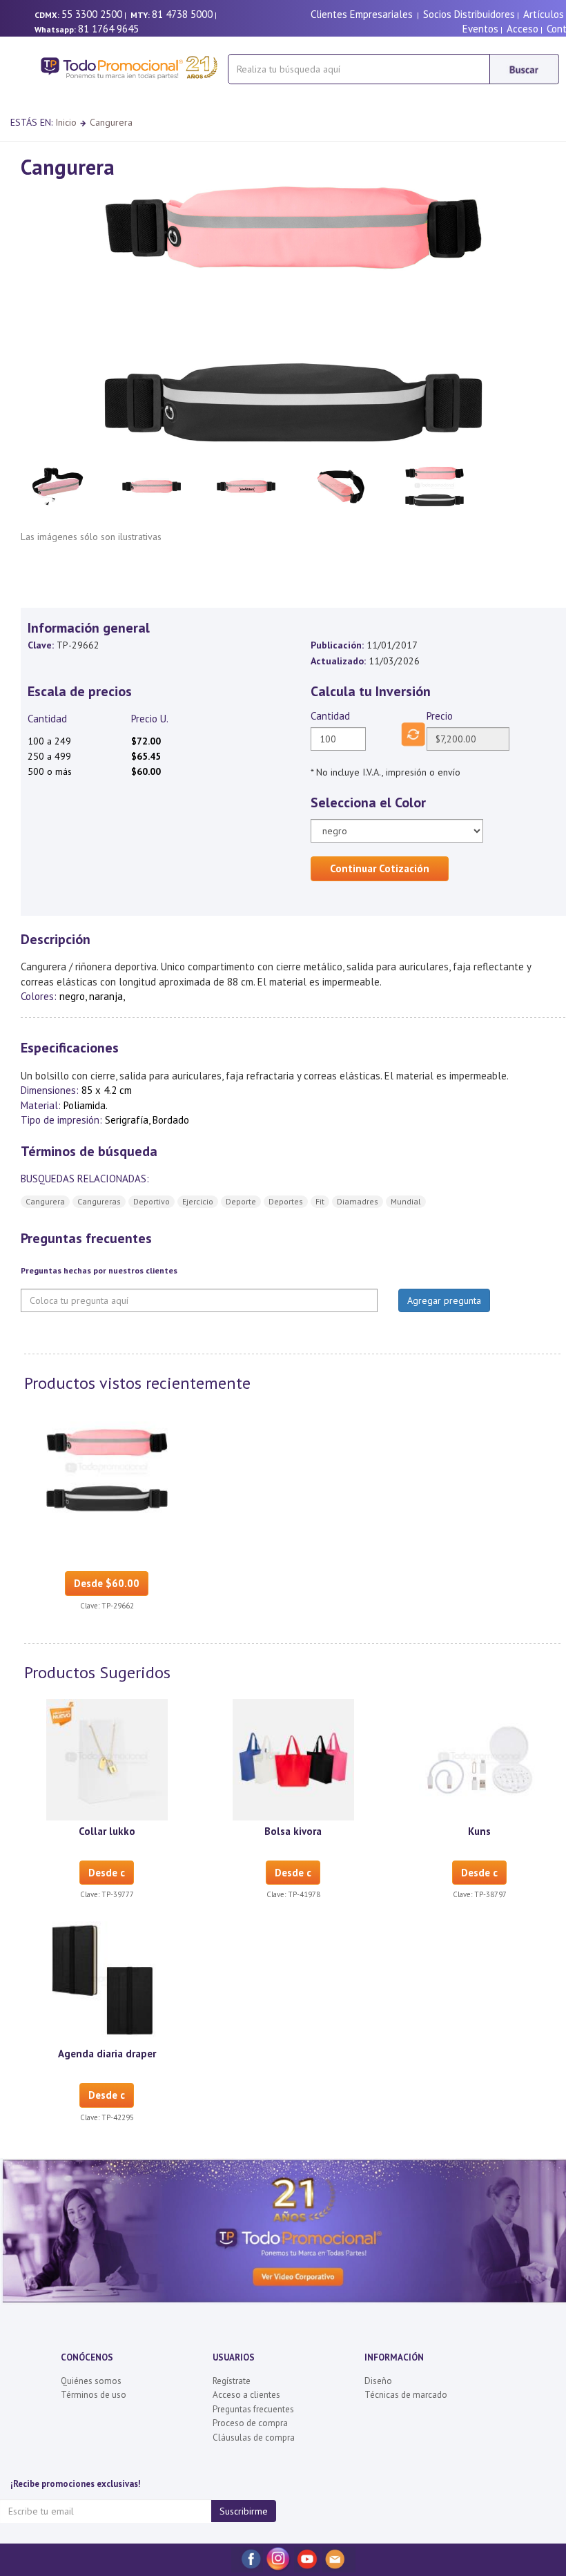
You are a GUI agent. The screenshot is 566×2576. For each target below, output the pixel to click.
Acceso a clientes (246, 2395)
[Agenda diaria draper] (107, 1981)
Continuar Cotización (380, 868)
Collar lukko (107, 1831)
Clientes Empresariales (362, 14)
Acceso (523, 29)
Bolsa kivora (293, 1831)
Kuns (479, 1831)
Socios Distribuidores (469, 14)
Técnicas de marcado (406, 2395)
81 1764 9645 (108, 29)
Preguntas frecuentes (253, 2409)
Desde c (107, 1873)
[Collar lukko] (107, 1759)
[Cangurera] (107, 1470)
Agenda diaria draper (107, 2054)
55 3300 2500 (92, 14)
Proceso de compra (250, 2423)
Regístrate (232, 2381)
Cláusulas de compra (254, 2438)
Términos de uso (94, 2395)
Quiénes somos (91, 2381)
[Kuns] (480, 1759)
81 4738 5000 (182, 14)
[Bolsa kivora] (293, 1759)
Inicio (66, 122)
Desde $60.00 (107, 1583)
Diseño (378, 2381)
